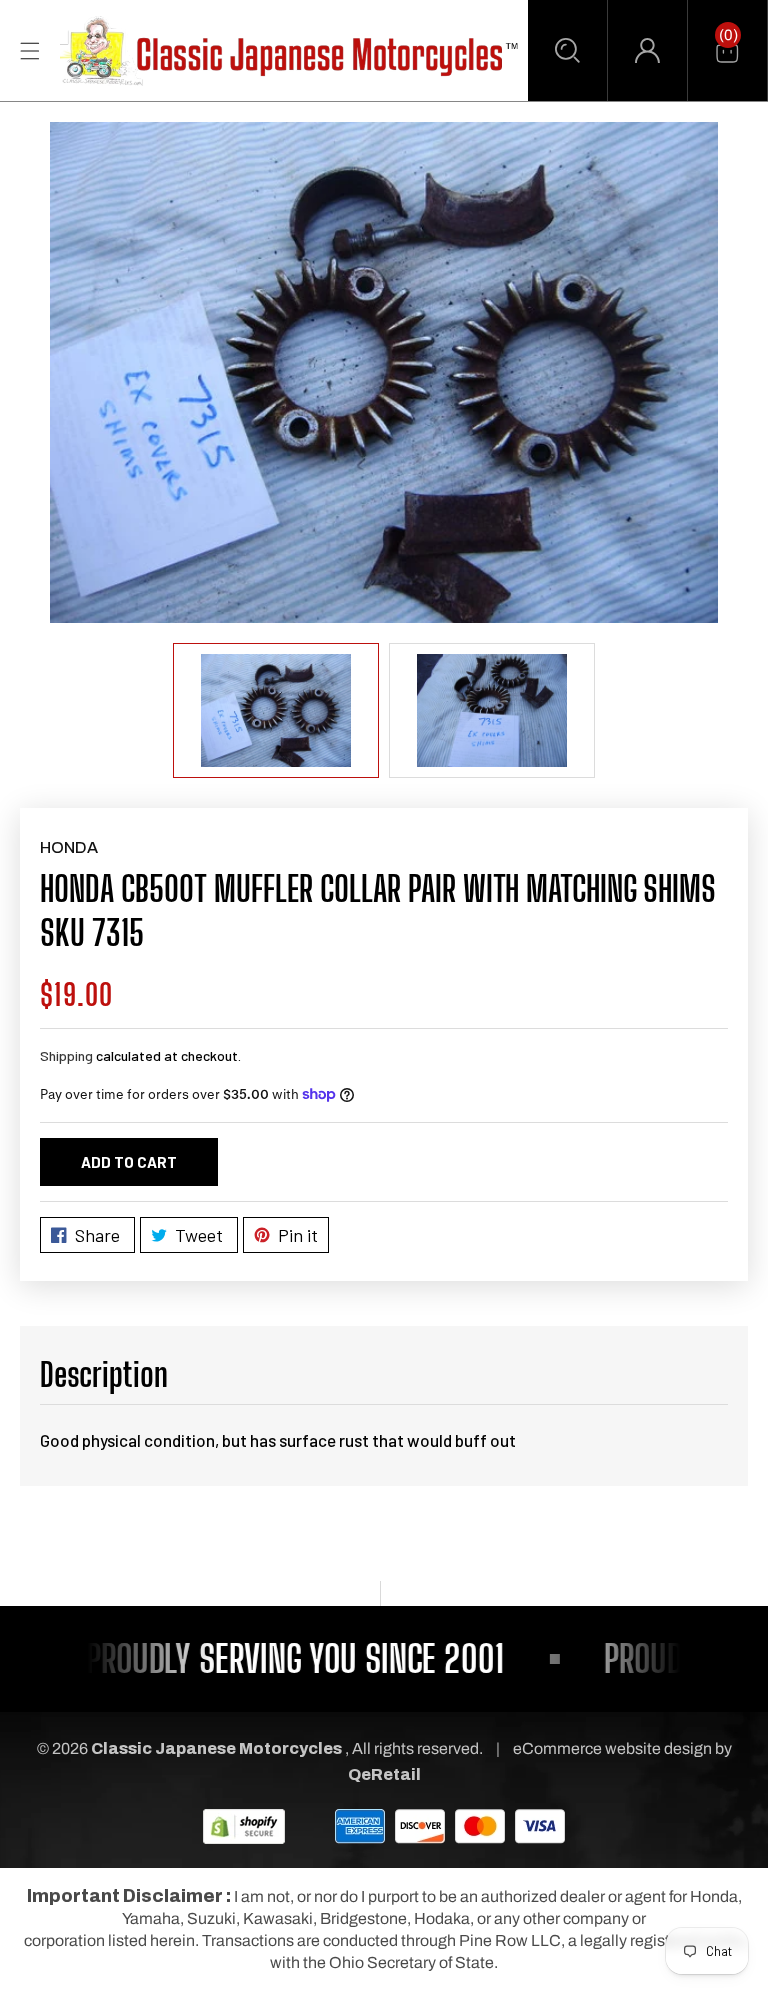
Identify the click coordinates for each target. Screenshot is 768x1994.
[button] (567, 50)
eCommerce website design (614, 1748)
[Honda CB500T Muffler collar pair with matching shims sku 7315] (384, 372)
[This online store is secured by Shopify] (244, 1825)
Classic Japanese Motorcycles (216, 1748)
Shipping (66, 1055)
